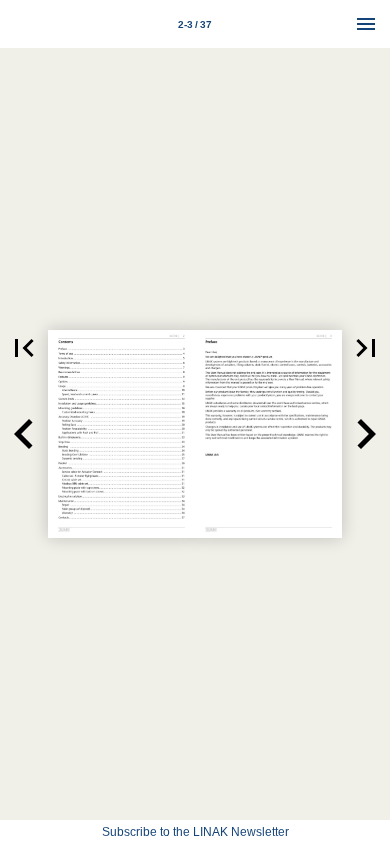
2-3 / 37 (195, 24)
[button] (24, 348)
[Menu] (366, 24)
